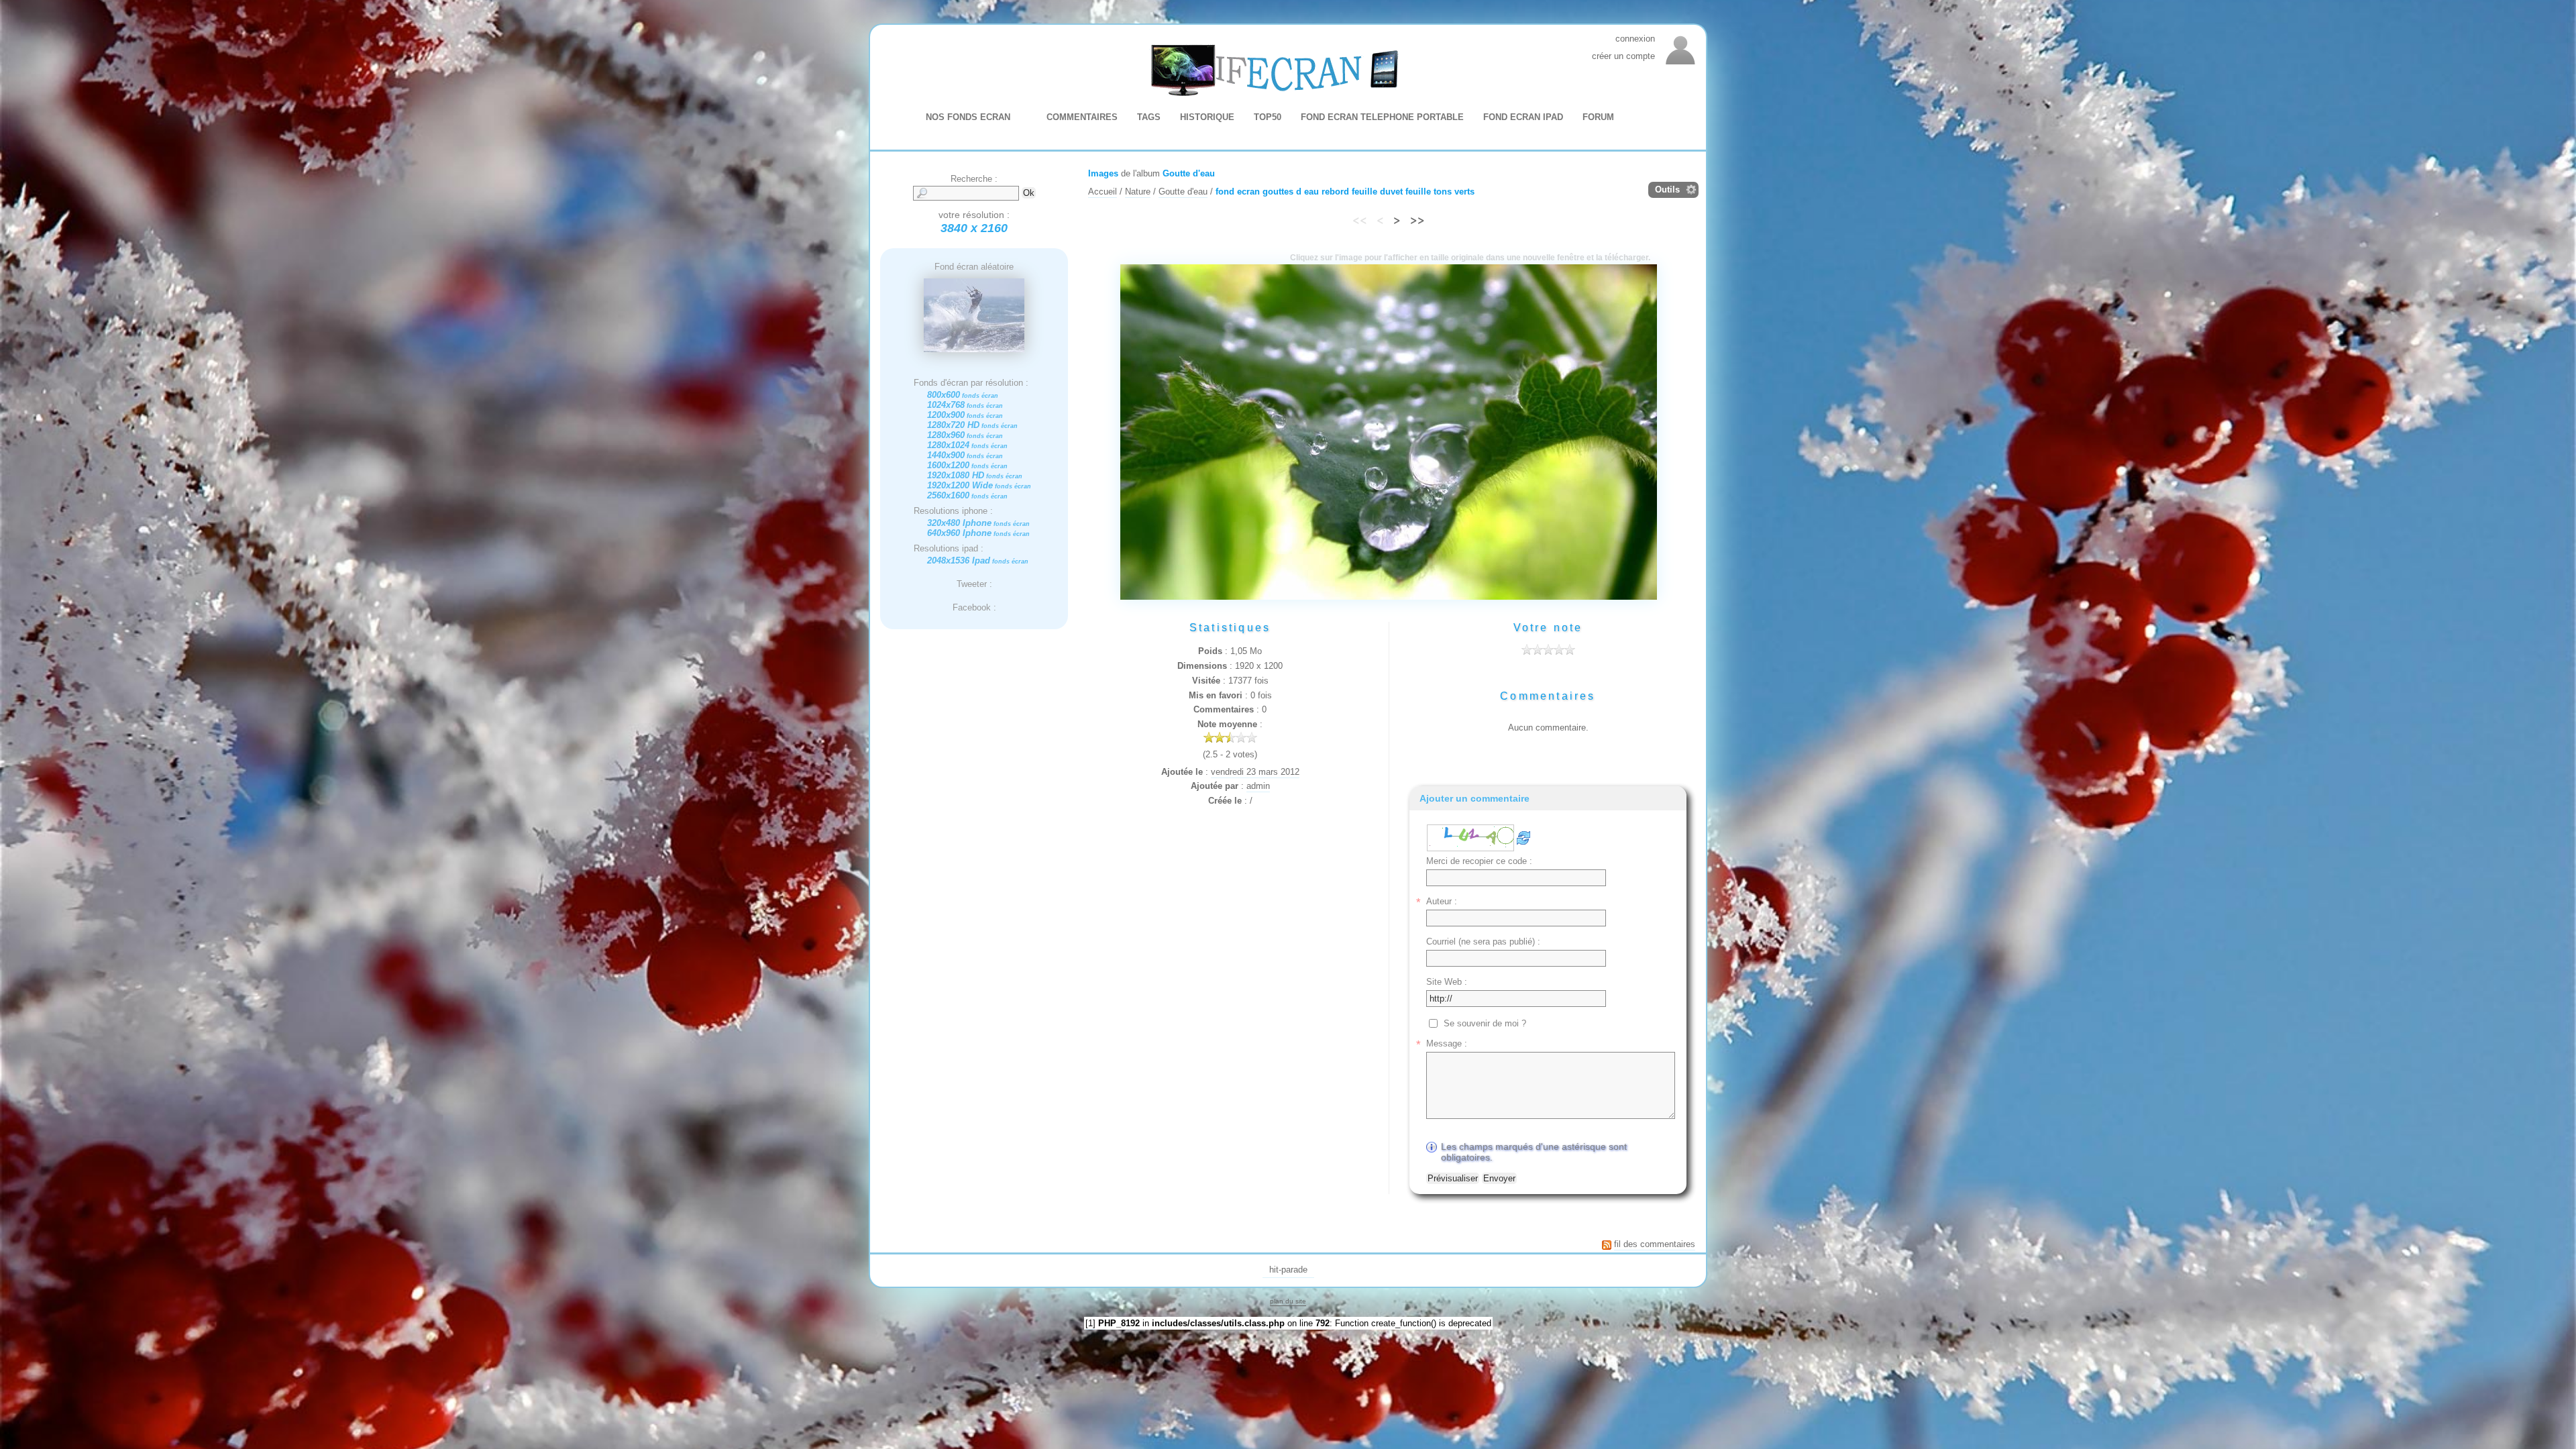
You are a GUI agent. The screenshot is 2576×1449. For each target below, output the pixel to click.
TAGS (1149, 117)
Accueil (1103, 192)
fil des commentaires (1655, 1244)
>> (1417, 219)
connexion (1635, 39)
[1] (1090, 1323)
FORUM (1598, 117)
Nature (1138, 192)
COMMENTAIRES (1082, 117)
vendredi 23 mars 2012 (1255, 772)
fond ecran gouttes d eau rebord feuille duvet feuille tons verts (1345, 192)
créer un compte (1623, 56)
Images (1103, 173)
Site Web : (1447, 982)
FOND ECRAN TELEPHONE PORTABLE (1382, 117)
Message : (1447, 1043)
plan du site (1288, 1301)
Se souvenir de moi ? (1485, 1023)
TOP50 (1268, 117)
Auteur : (1442, 901)
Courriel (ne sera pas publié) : (1483, 942)
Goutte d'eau (1189, 173)
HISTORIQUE (1207, 117)
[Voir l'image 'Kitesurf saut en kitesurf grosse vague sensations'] (974, 350)
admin (1258, 786)
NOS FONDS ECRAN (968, 117)
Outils (1667, 190)
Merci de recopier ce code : (1479, 861)
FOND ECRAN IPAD (1523, 117)
